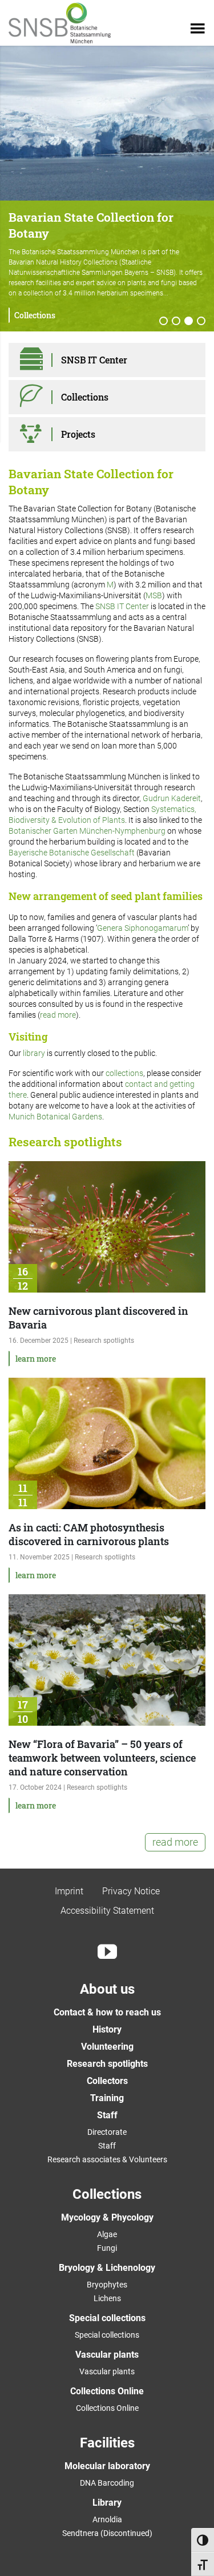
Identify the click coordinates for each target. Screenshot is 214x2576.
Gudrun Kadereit (172, 798)
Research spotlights (107, 2064)
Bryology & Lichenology (107, 2268)
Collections (35, 315)
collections (124, 1073)
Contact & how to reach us (107, 2012)
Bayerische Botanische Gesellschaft (72, 853)
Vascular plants (107, 2355)
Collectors (107, 2081)
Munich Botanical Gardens (55, 1117)
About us (107, 1989)
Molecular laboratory (107, 2466)
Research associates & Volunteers (107, 2159)
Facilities (107, 2443)
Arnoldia (107, 2519)
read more (58, 1015)
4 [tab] (201, 322)
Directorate (107, 2132)
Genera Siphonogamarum (142, 928)
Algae (107, 2234)
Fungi (107, 2248)
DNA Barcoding (107, 2483)
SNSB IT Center (122, 606)
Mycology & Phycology (107, 2217)
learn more (36, 1359)
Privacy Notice (131, 1891)
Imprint (69, 1891)
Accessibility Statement (107, 1911)
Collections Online (107, 2391)
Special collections (107, 2318)
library (34, 1053)
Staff (107, 2115)
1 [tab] (164, 322)
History (107, 2029)
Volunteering (107, 2047)
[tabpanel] (107, 189)
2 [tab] (176, 322)
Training (107, 2098)
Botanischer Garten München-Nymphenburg (87, 831)
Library (107, 2503)
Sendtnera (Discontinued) (107, 2533)
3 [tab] (189, 322)
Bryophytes (107, 2285)
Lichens (107, 2298)
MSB (154, 595)
